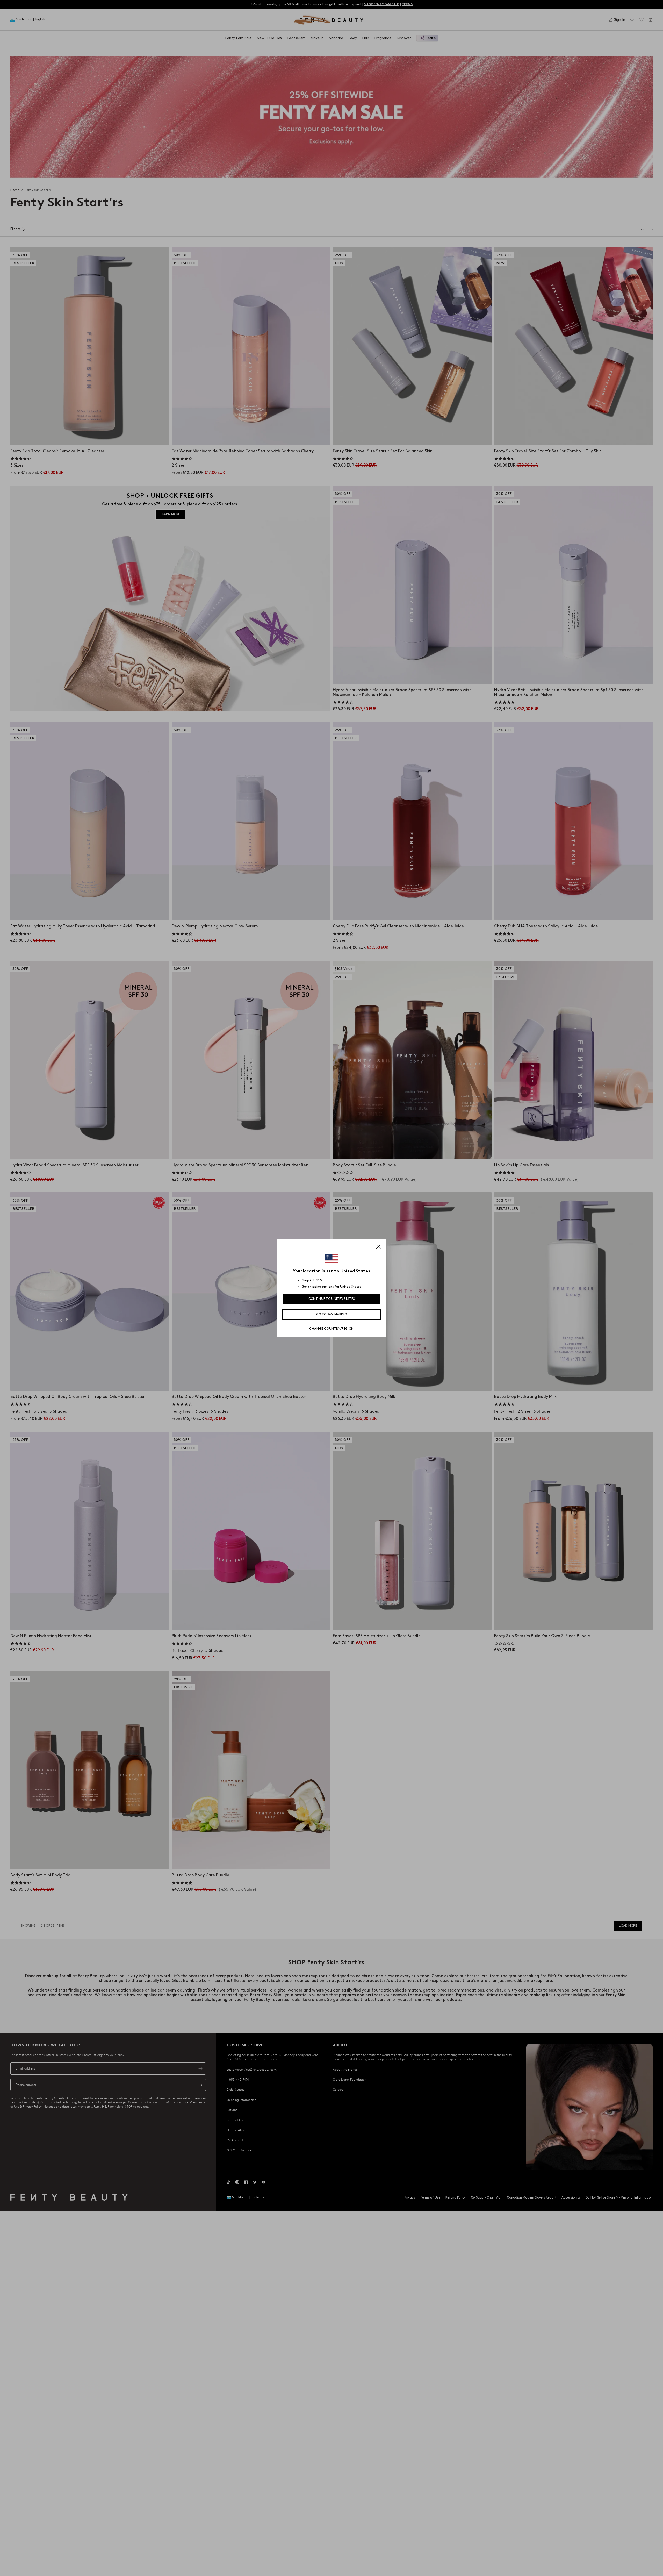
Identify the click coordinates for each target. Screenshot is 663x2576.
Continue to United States (332, 1299)
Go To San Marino (331, 1314)
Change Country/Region (331, 1329)
